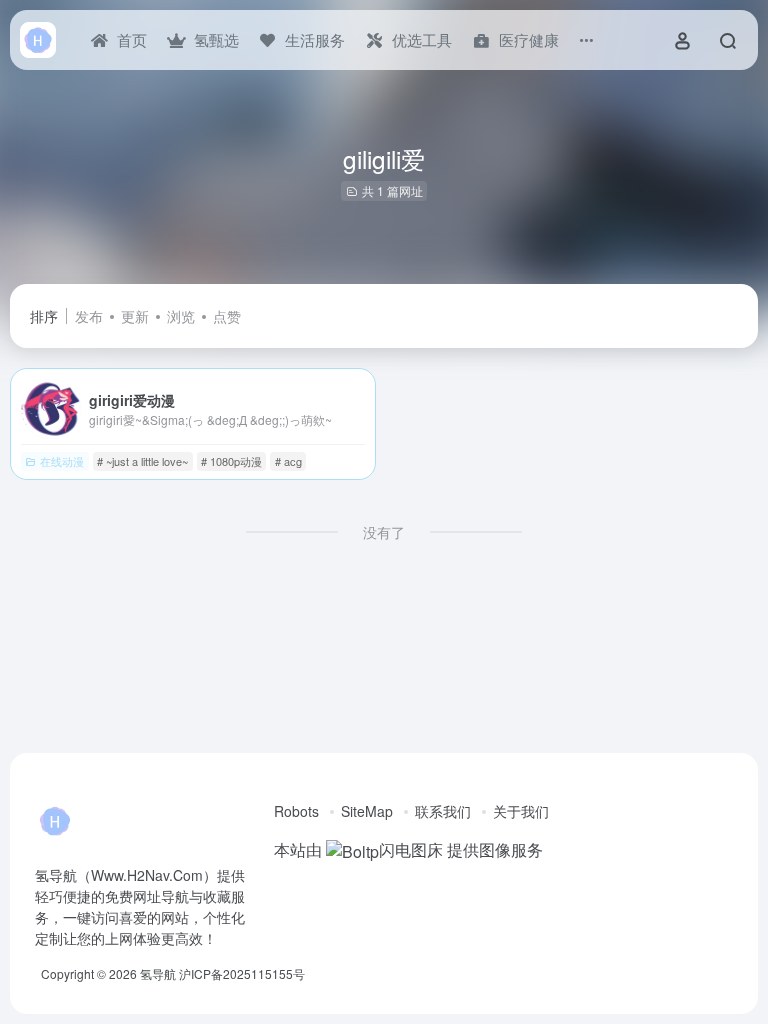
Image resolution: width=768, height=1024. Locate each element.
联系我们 (443, 811)
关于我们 (521, 811)
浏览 (181, 316)
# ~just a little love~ (142, 461)
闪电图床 (411, 849)
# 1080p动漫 (231, 461)
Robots (296, 811)
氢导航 (158, 973)
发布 (89, 316)
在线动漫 (62, 461)
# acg (288, 461)
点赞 (227, 316)
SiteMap (367, 811)
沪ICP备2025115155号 (242, 973)
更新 (135, 316)
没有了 (384, 532)
